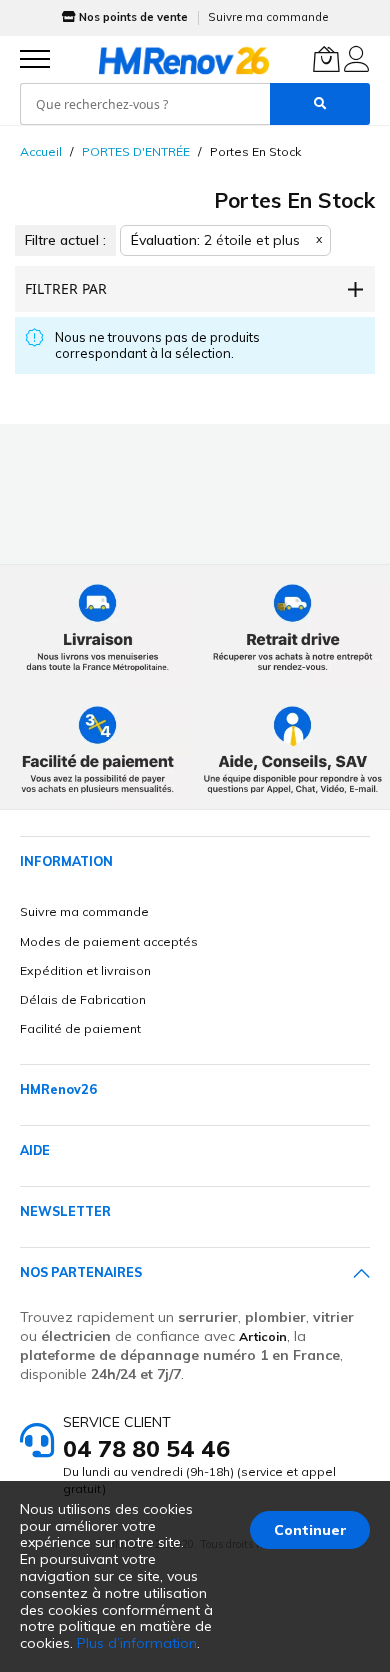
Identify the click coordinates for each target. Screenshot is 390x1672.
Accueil (41, 151)
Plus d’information (137, 1643)
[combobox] (145, 104)
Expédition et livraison (85, 970)
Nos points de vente (133, 17)
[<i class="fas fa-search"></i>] (320, 104)
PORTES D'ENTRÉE (136, 151)
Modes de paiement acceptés (109, 941)
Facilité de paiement (80, 1028)
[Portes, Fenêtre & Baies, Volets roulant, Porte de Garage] (184, 60)
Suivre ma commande (268, 17)
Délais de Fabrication (83, 999)
